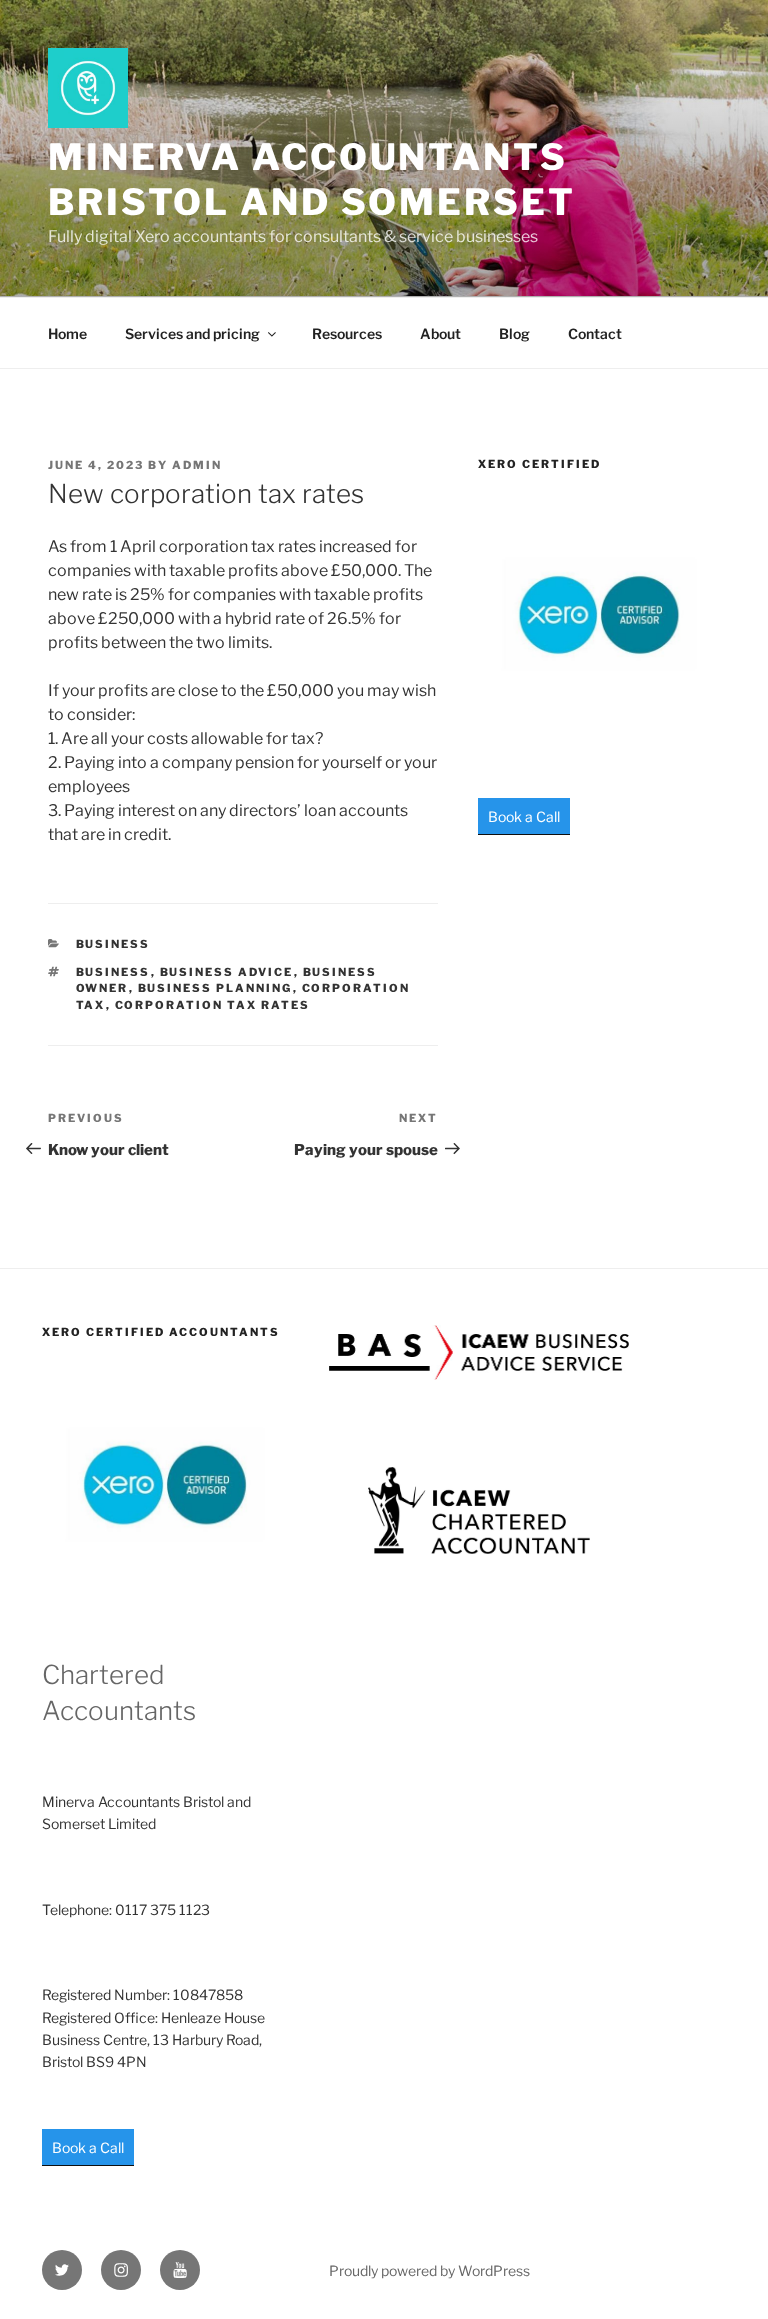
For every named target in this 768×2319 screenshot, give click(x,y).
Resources (347, 333)
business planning (215, 988)
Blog (514, 333)
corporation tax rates (213, 1005)
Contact (595, 333)
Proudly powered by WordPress (429, 2270)
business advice (227, 972)
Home (67, 333)
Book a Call (524, 816)
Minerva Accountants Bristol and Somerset (312, 179)
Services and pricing (192, 333)
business (113, 972)
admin (197, 465)
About (440, 333)
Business (113, 944)
